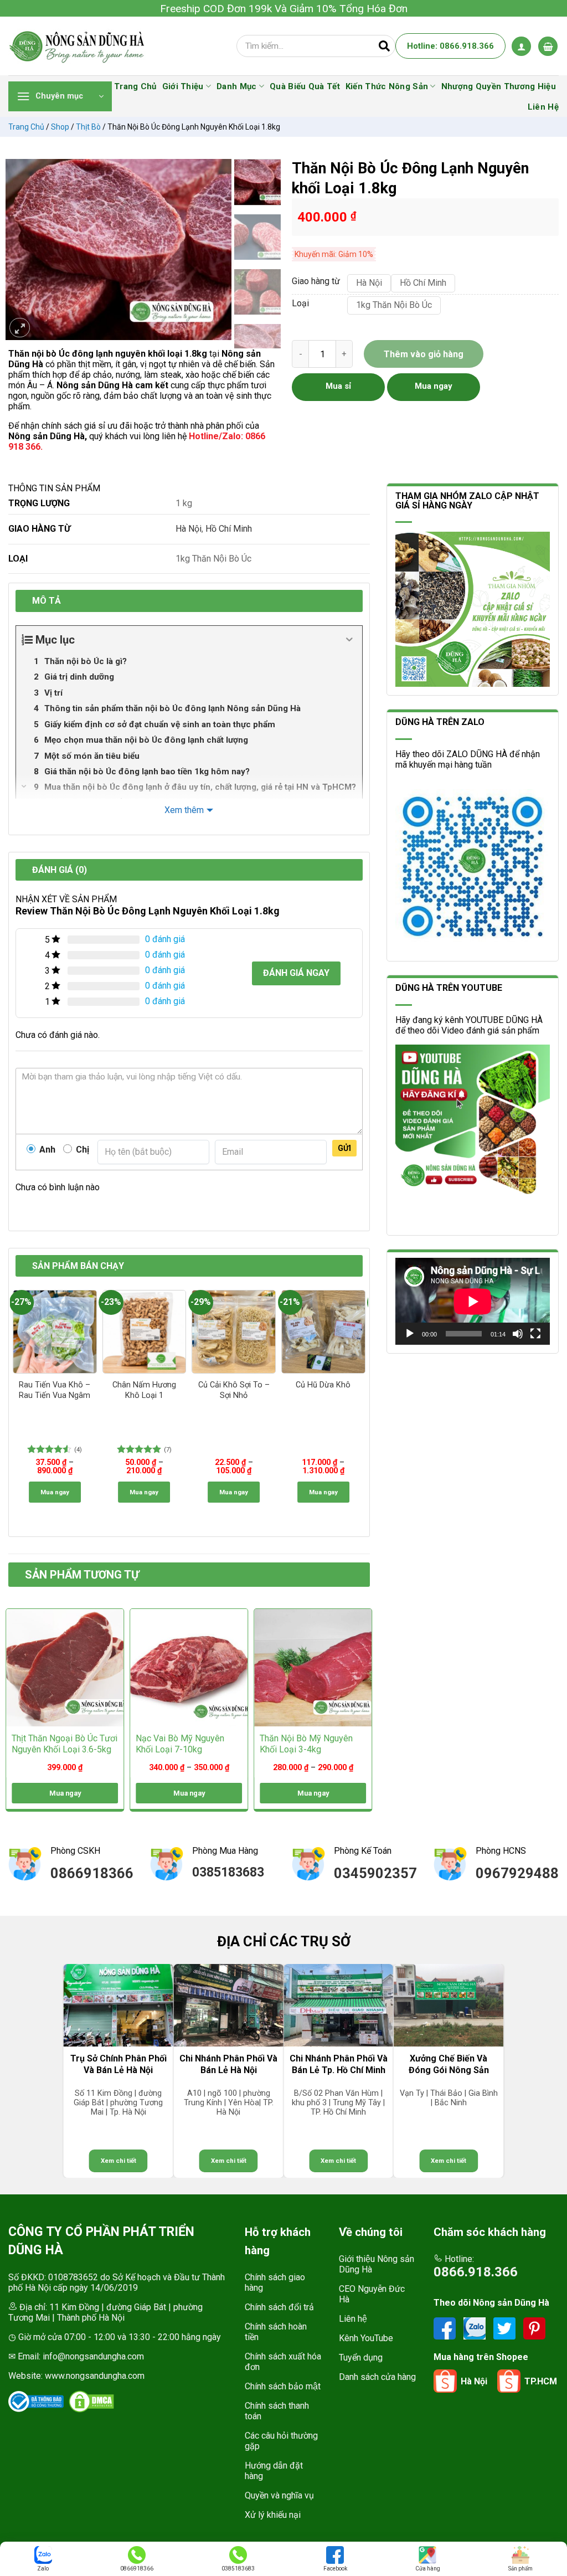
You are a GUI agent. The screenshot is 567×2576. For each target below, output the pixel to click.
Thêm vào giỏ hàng (424, 354)
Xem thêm (184, 810)
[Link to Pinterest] (534, 2328)
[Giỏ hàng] (548, 46)
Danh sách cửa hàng (377, 2377)
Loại (300, 304)
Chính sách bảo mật (283, 2386)
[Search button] (384, 46)
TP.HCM (541, 2381)
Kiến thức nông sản (387, 86)
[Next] (218, 250)
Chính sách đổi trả (279, 2307)
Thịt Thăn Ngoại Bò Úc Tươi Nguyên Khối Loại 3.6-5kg (65, 1744)
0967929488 (517, 1873)
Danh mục (236, 86)
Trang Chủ (135, 86)
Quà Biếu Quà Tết (305, 86)
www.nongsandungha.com (95, 2376)
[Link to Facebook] (446, 2328)
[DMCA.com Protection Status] (91, 2402)
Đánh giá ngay (296, 973)
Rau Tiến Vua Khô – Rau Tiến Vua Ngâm (55, 1390)
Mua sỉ (338, 386)
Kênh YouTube (366, 2338)
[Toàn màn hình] (535, 1334)
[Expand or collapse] (350, 640)
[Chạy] (410, 1334)
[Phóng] (20, 328)
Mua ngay (55, 1492)
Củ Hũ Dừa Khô (323, 1385)
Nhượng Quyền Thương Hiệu (499, 86)
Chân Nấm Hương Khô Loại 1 (144, 1390)
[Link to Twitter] (506, 2328)
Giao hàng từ (314, 282)
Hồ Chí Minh (229, 529)
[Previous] (19, 250)
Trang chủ (26, 127)
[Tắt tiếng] (518, 1334)
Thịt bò (88, 127)
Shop (60, 127)
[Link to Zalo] (476, 2328)
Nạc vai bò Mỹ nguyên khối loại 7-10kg (180, 1744)
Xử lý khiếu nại (273, 2515)
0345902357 (375, 1873)
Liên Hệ (543, 107)
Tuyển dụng (361, 2358)
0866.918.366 (476, 2272)
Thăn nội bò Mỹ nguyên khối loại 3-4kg (306, 1744)
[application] (473, 1301)
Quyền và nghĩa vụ (279, 2495)
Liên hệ (353, 2319)
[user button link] (521, 46)
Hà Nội (189, 529)
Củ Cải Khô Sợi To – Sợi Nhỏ (234, 1390)
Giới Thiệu (183, 86)
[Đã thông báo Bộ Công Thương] (36, 2402)
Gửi (344, 1148)
